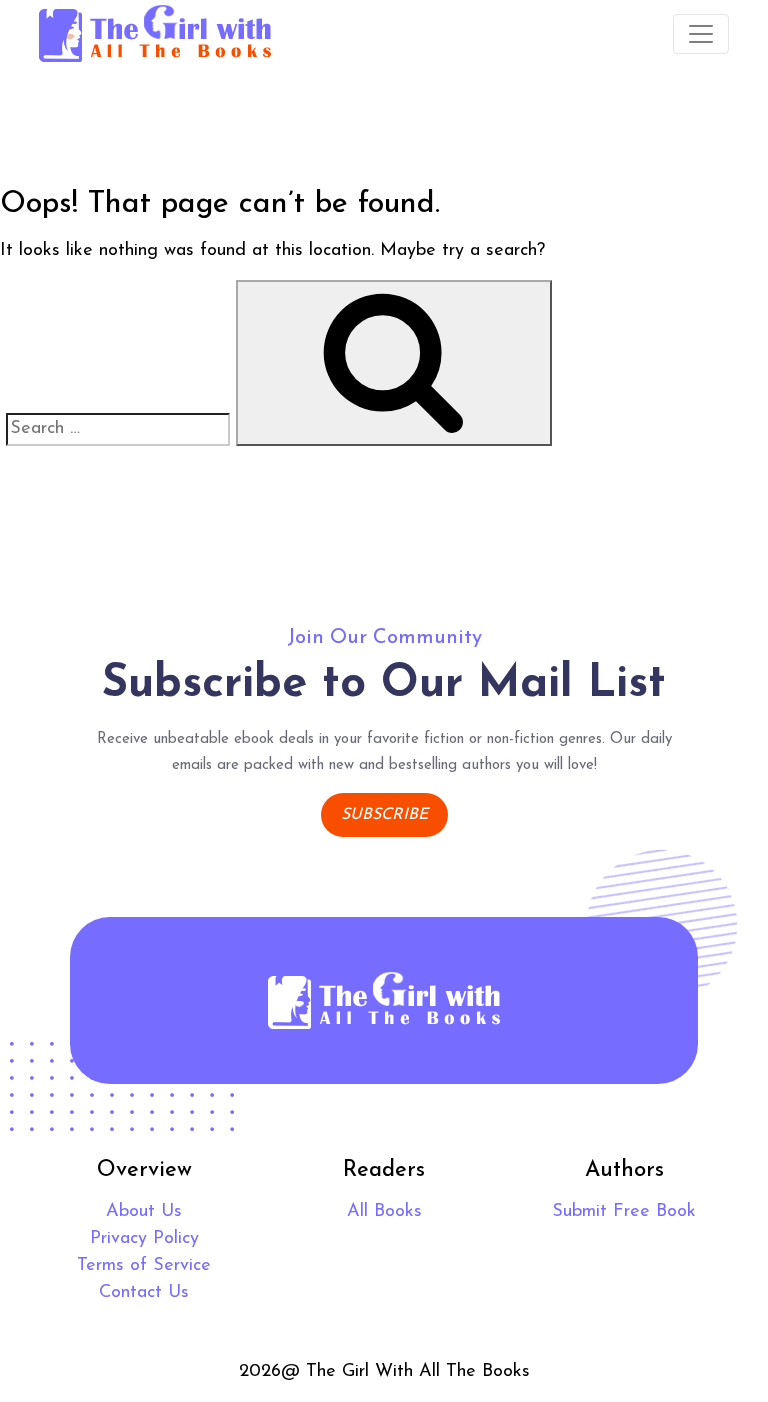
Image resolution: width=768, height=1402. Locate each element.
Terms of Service (144, 1266)
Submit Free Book (624, 1212)
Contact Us (144, 1293)
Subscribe (384, 815)
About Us (144, 1212)
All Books (384, 1212)
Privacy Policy (144, 1239)
